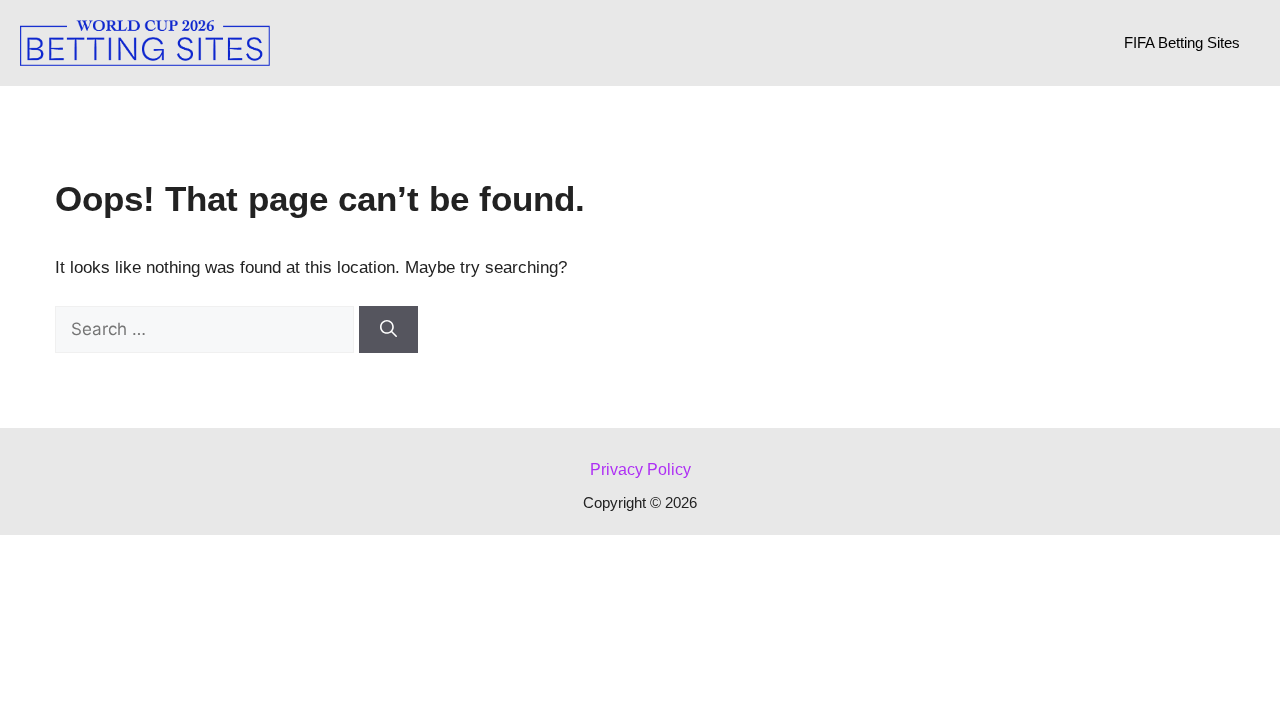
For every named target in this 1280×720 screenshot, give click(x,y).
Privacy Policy (640, 469)
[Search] (388, 330)
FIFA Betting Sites (1182, 42)
